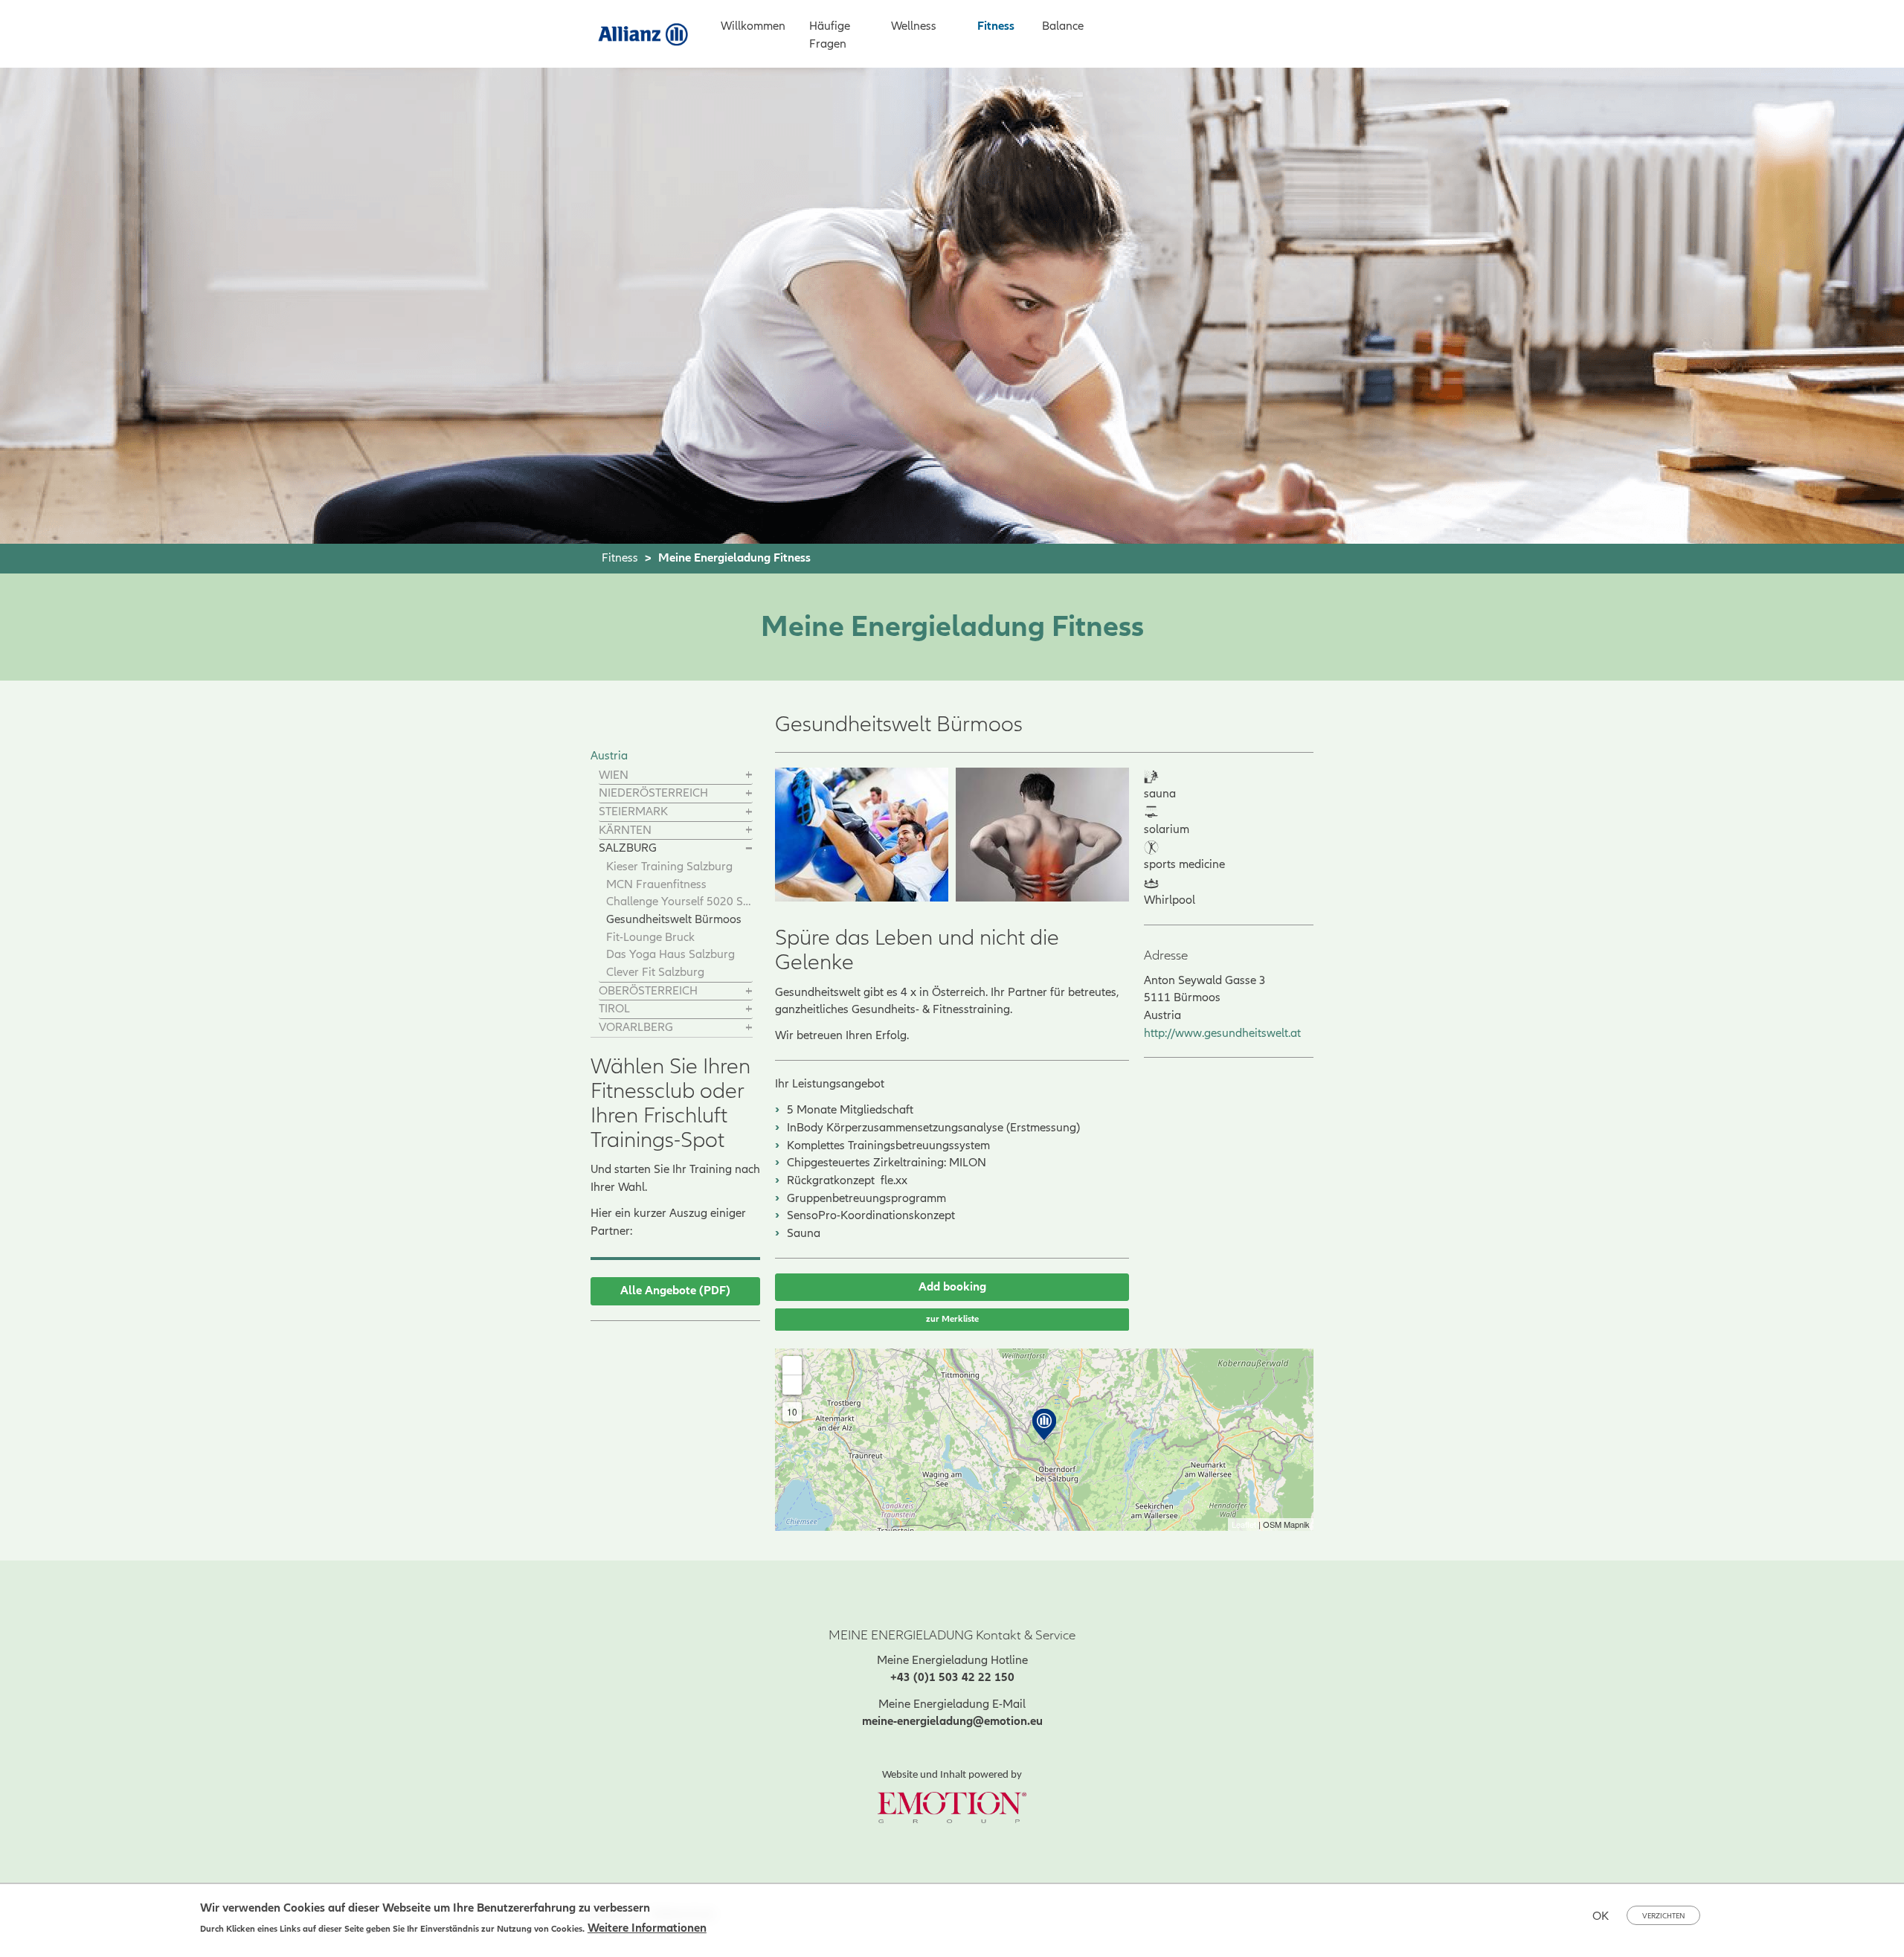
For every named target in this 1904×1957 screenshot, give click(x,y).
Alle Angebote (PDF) (675, 1291)
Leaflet (1244, 1524)
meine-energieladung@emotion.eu (952, 1721)
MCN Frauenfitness (656, 884)
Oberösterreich (648, 991)
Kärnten (625, 830)
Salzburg (628, 848)
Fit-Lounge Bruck (650, 937)
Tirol (614, 1009)
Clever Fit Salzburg (655, 972)
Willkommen (753, 26)
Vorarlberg (636, 1027)
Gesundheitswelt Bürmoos (674, 919)
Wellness (914, 26)
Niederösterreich (653, 793)
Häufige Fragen (830, 35)
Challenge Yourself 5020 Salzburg (679, 902)
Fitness (996, 26)
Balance (1063, 26)
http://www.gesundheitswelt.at (1222, 1033)
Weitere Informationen (647, 1928)
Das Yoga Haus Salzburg (670, 954)
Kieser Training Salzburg (669, 867)
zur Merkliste (952, 1319)
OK (1601, 1916)
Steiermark (633, 812)
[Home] (649, 33)
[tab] (676, 776)
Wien (614, 775)
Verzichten (1663, 1916)
